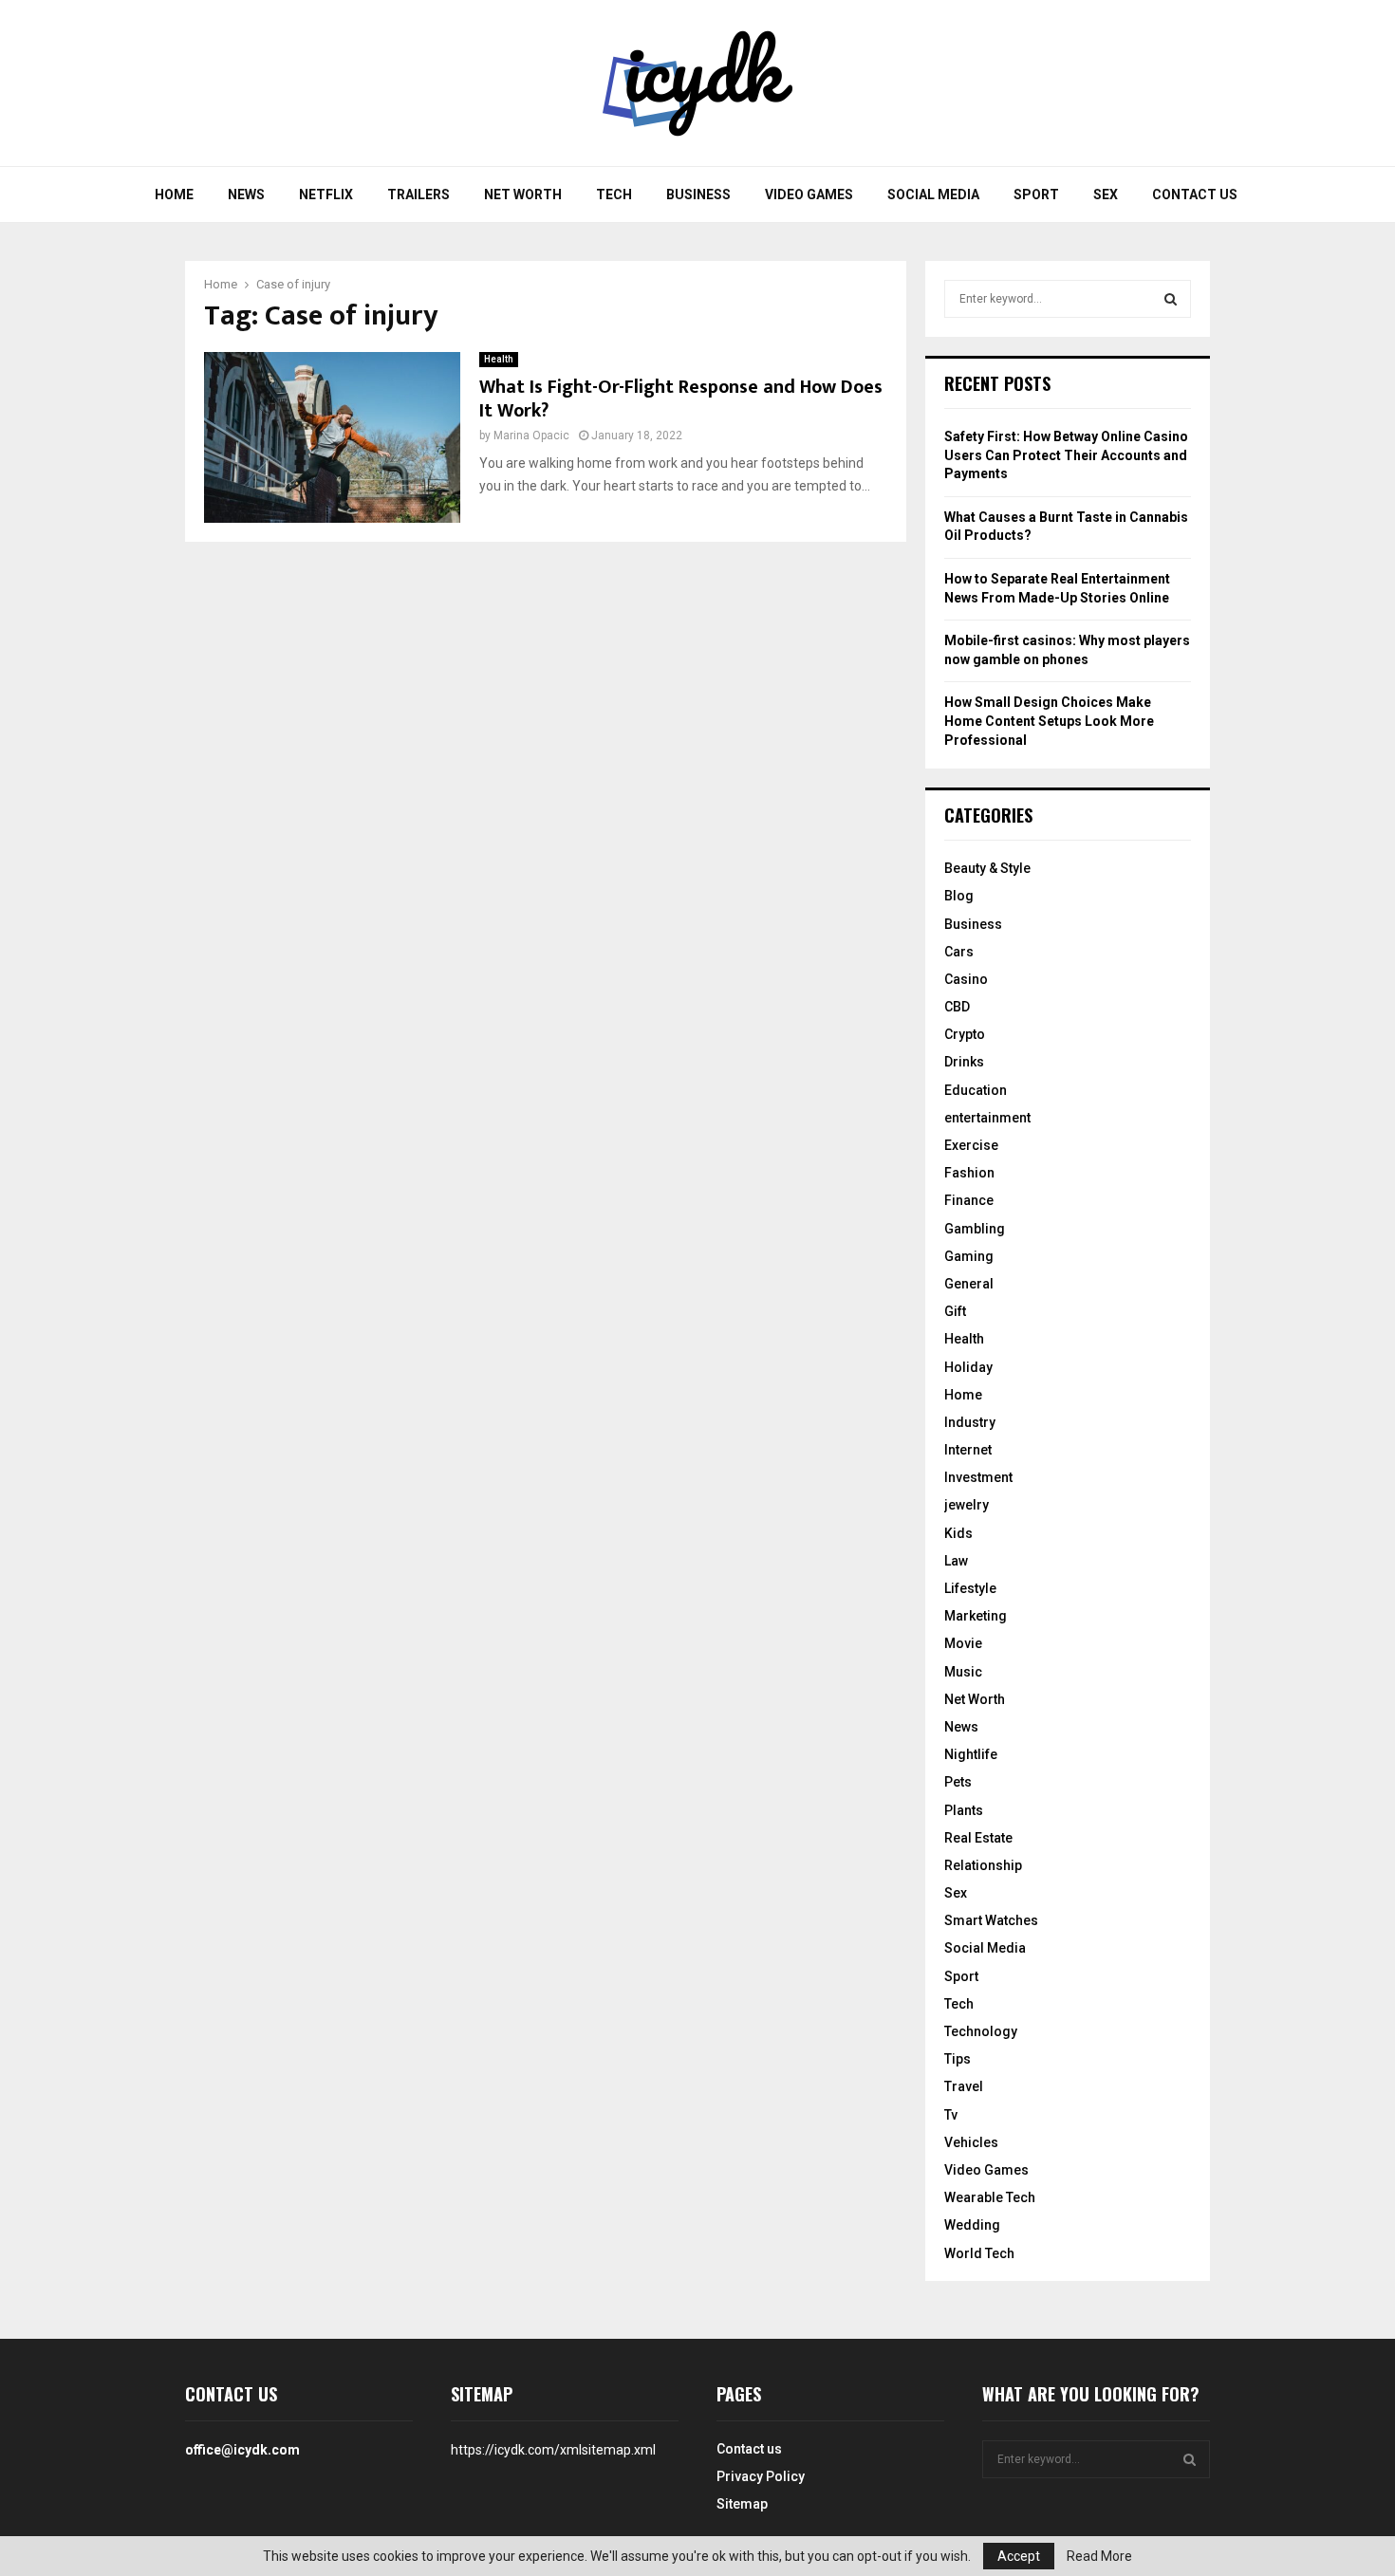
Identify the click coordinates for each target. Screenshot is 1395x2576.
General (969, 1284)
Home (174, 195)
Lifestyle (970, 1588)
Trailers (418, 195)
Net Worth (523, 195)
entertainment (987, 1118)
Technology (981, 2031)
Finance (969, 1200)
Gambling (975, 1229)
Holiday (968, 1367)
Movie (963, 1643)
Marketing (976, 1616)
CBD (957, 1007)
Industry (970, 1422)
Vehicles (971, 2142)
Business (698, 195)
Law (956, 1561)
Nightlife (971, 1754)
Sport (1036, 195)
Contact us (1195, 195)
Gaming (969, 1256)
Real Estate (978, 1838)
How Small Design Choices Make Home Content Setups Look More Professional (1049, 721)
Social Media (933, 195)
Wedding (972, 2225)
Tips (958, 2059)
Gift (955, 1311)
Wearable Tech (990, 2197)
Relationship (983, 1865)
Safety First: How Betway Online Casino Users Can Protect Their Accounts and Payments (1066, 455)
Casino (966, 979)
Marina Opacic (531, 436)
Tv (951, 2115)
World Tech (979, 2253)
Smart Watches (991, 1920)
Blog (959, 896)
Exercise (971, 1145)
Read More (1099, 2556)
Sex (1106, 195)
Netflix (326, 195)
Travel (964, 2086)
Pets (958, 1782)
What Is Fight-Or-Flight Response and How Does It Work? (681, 399)
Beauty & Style (987, 868)
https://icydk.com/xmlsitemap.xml (553, 2450)
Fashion (969, 1173)
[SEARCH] (1171, 299)
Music (963, 1672)
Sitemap (742, 2504)
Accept (1019, 2556)
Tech (614, 195)
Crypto (965, 1034)
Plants (964, 1810)
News (246, 195)
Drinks (964, 1062)
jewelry (967, 1505)
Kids (958, 1533)
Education (976, 1090)
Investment (978, 1477)
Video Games (809, 195)
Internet (968, 1450)
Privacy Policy (761, 2476)
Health (499, 359)
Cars (959, 952)
